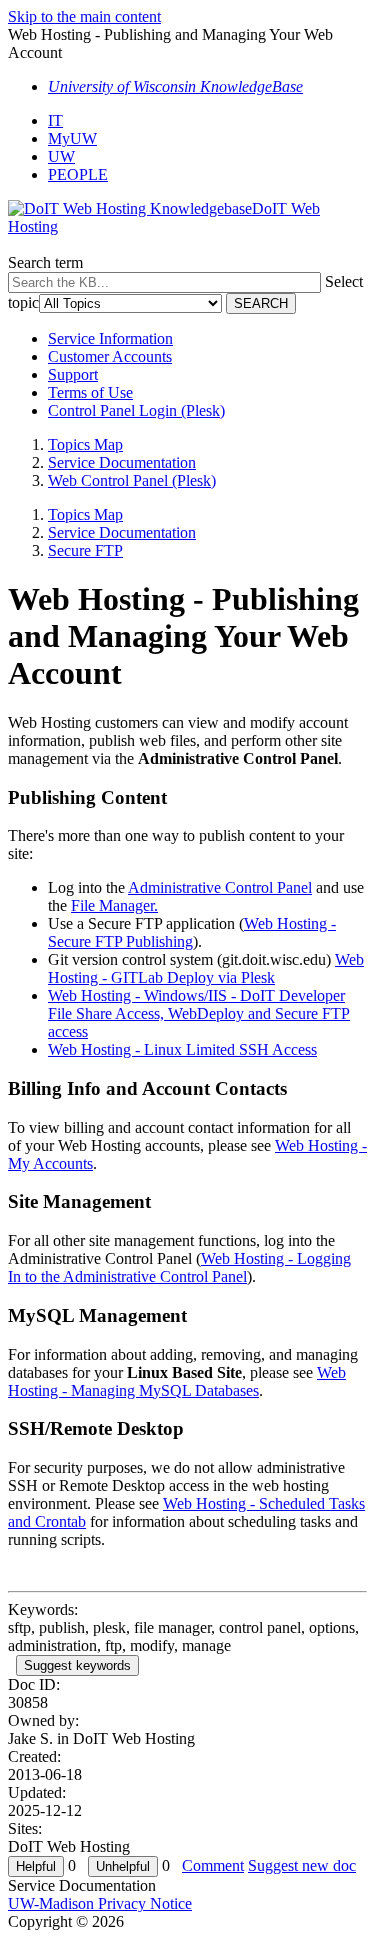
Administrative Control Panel (220, 887)
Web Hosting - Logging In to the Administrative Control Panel (179, 1267)
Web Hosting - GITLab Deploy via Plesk (206, 968)
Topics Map (85, 444)
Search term (45, 262)
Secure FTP (85, 550)
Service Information (110, 338)
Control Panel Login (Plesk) (136, 410)
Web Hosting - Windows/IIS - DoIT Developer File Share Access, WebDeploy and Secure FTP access (199, 1013)
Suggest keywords (77, 1665)
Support (73, 374)
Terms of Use (90, 392)
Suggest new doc (302, 1865)
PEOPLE (78, 174)
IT (55, 120)
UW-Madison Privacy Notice (100, 1903)
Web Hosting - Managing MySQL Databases (177, 1381)
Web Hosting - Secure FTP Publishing (192, 932)
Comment (213, 1865)
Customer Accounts (110, 356)
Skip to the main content (84, 16)
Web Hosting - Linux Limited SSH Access (182, 1049)
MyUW (72, 138)
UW (61, 156)
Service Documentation (122, 462)
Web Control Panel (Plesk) (132, 480)
